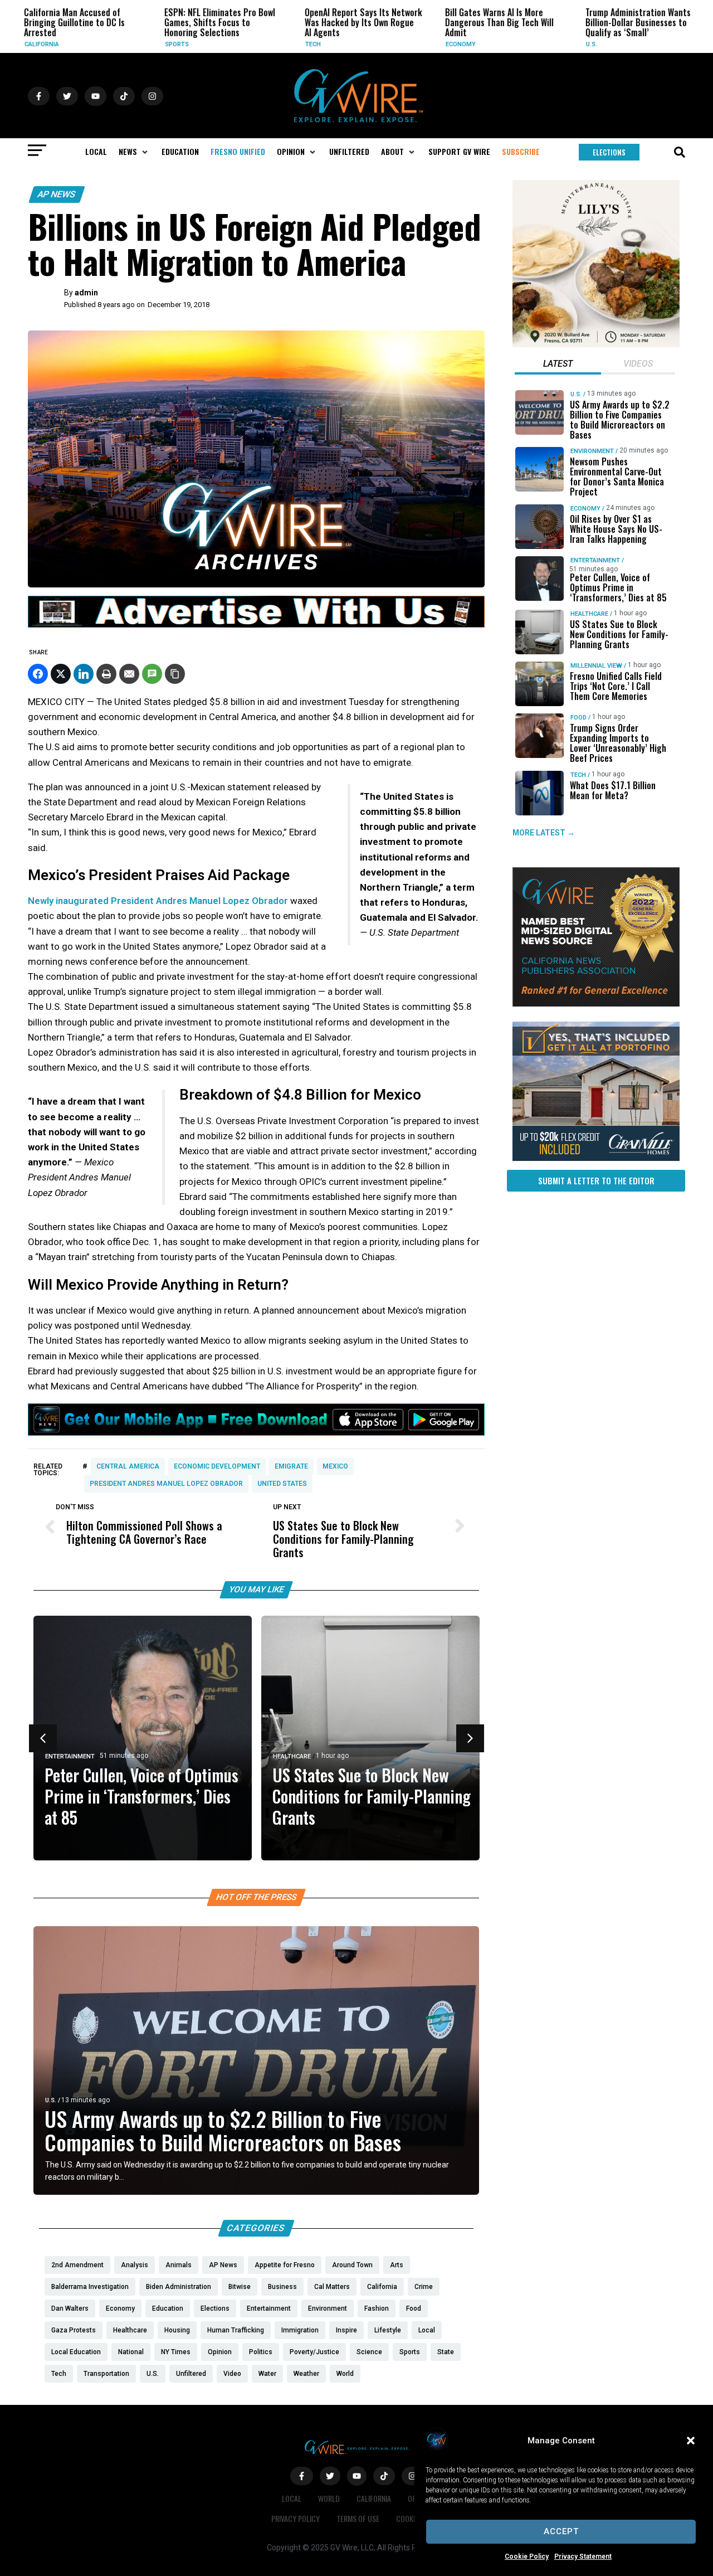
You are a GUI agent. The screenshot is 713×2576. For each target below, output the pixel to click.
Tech (275, 44)
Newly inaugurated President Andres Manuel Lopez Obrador (158, 901)
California (374, 2498)
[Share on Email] (129, 674)
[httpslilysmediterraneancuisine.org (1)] (596, 344)
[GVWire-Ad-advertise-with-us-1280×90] (256, 625)
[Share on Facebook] (38, 674)
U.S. (554, 44)
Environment (592, 451)
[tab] (558, 365)
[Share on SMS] (152, 674)
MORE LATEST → (544, 833)
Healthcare (292, 1756)
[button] (691, 2441)
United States (282, 1484)
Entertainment (70, 1756)
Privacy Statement (583, 2556)
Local (292, 2498)
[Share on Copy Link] (175, 674)
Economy (423, 44)
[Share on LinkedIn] (84, 674)
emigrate (291, 1466)
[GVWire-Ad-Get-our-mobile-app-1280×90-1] (256, 1432)
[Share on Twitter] (61, 674)
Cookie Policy (527, 2556)
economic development (217, 1466)
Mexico (335, 1466)
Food (578, 718)
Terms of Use (358, 2518)
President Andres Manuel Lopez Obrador (166, 1484)
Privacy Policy (296, 2518)
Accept (561, 2531)
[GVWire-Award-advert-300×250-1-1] (596, 1004)
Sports (139, 44)
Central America (128, 1466)
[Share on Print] (106, 674)
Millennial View (596, 666)
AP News (57, 194)
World (329, 2498)
